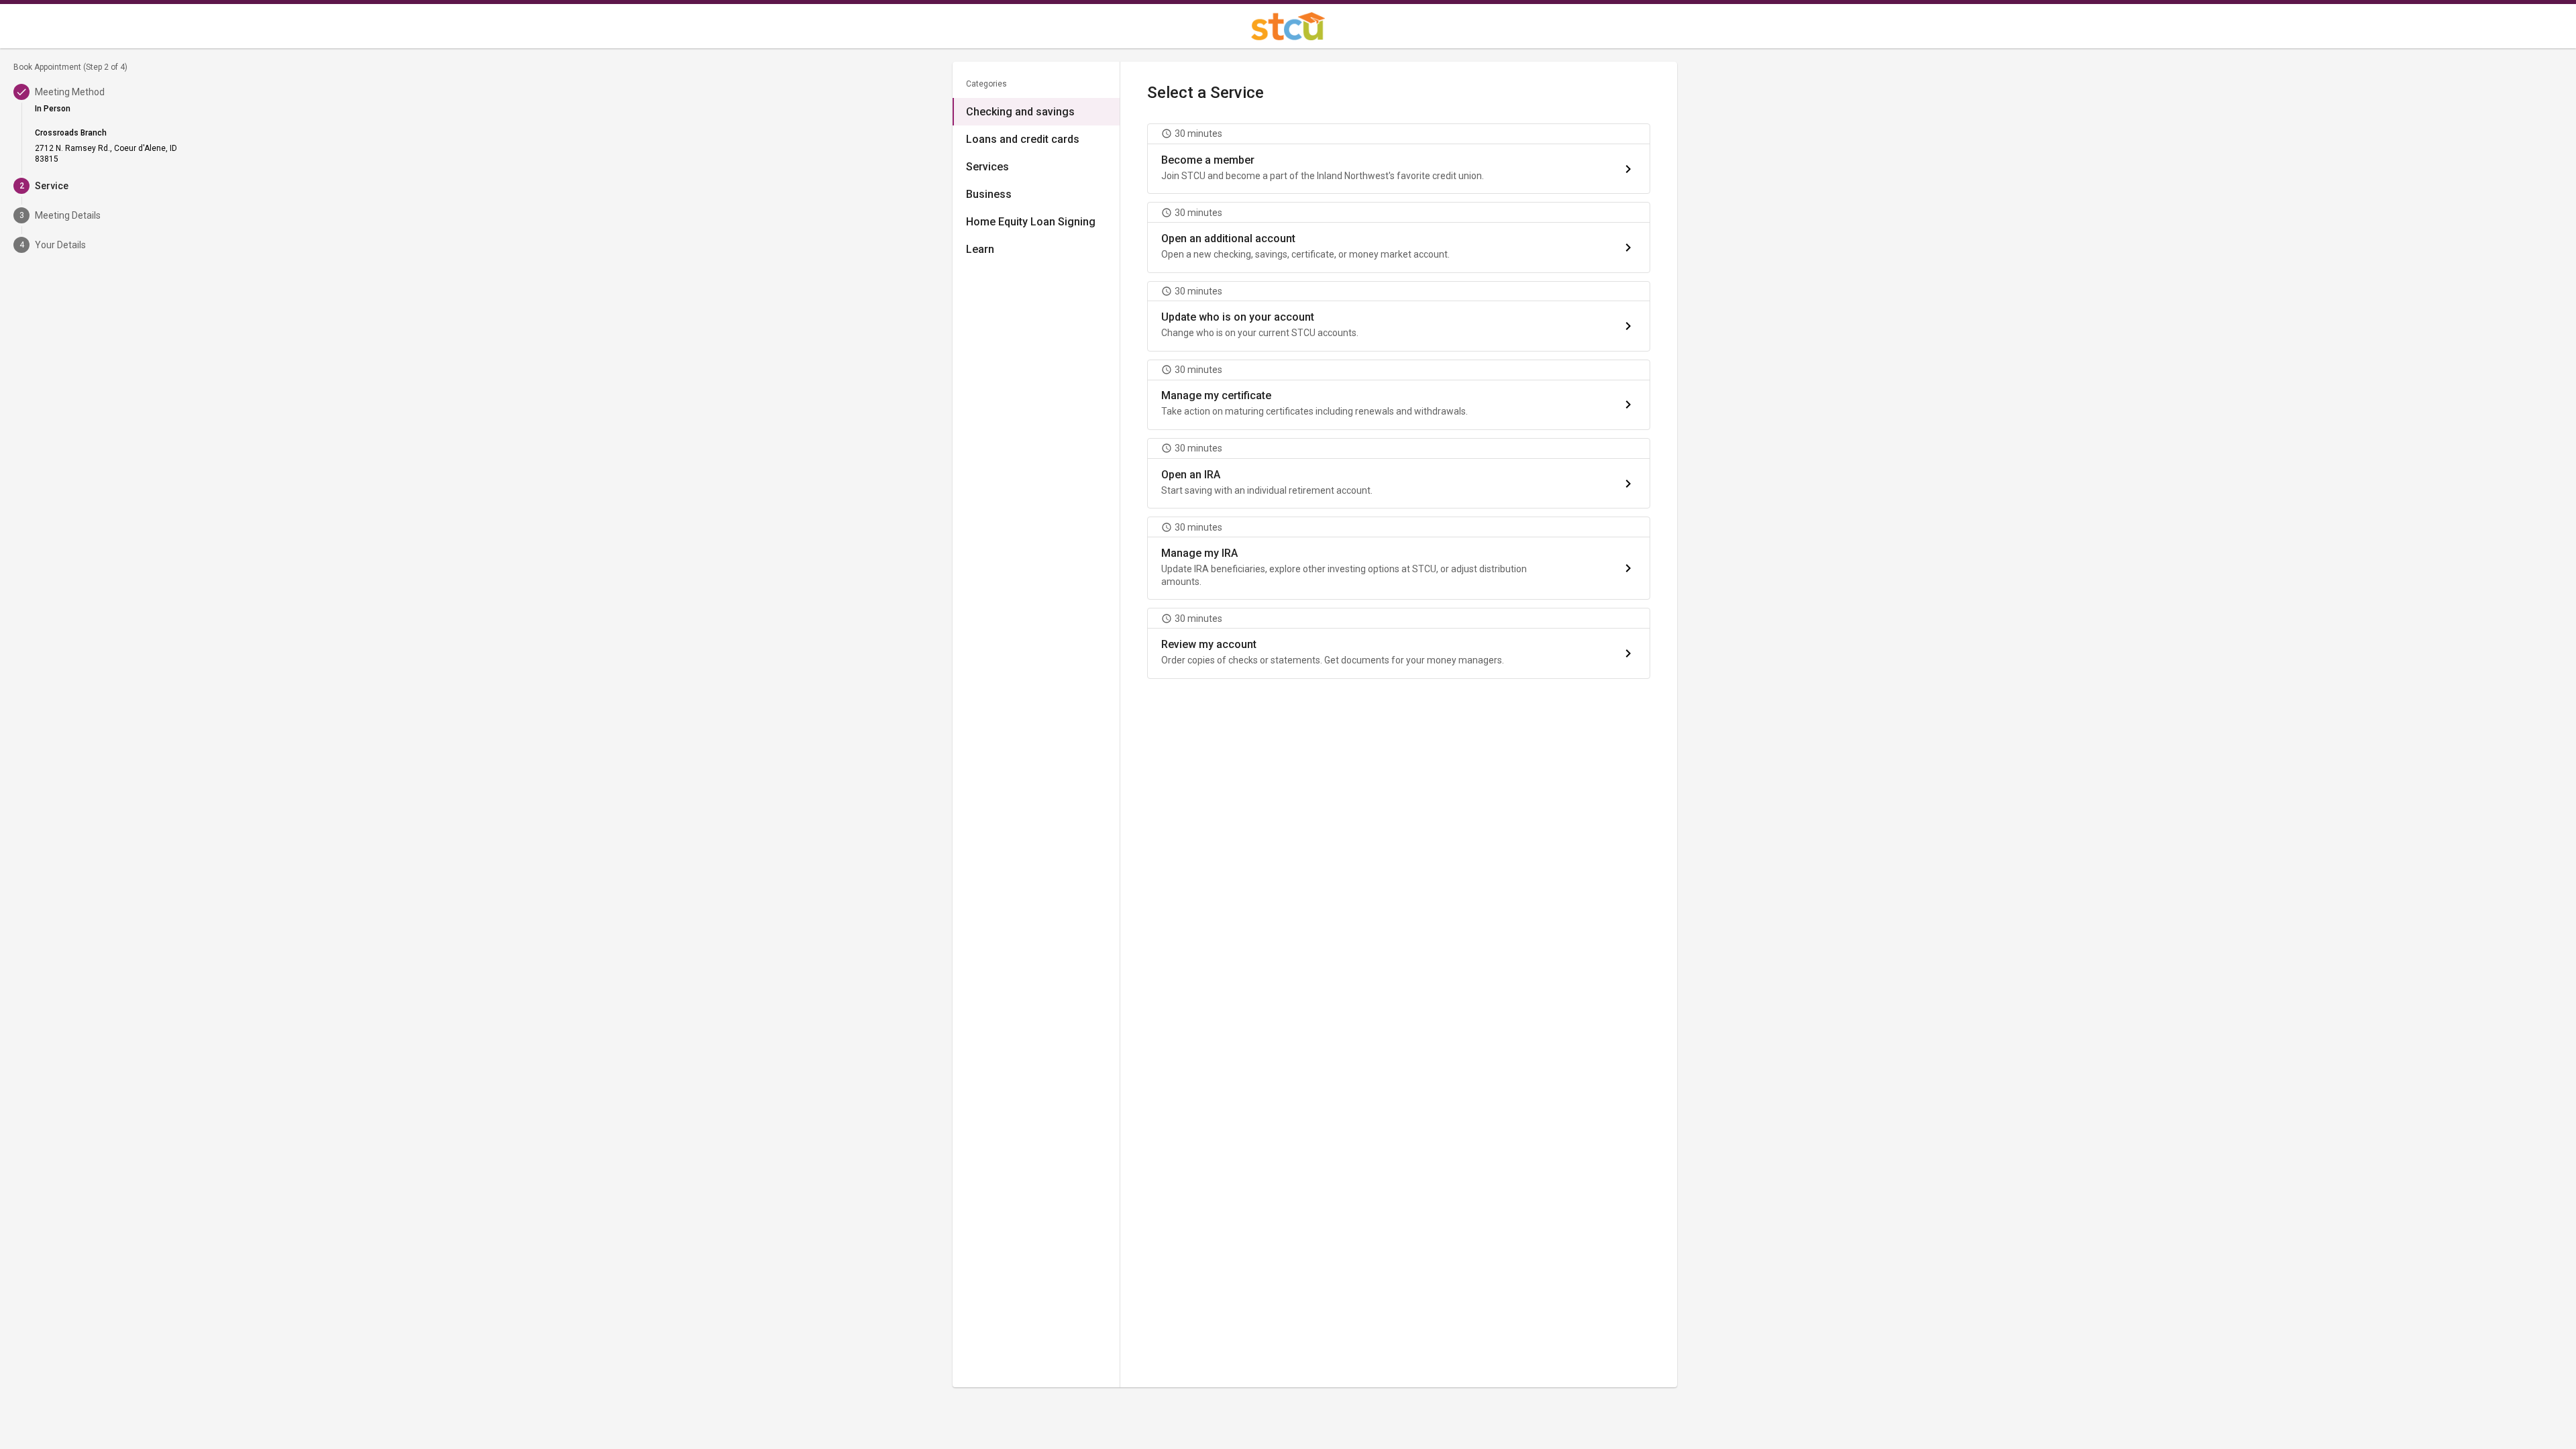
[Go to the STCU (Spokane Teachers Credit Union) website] (1288, 26)
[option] (1036, 112)
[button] (1399, 159)
